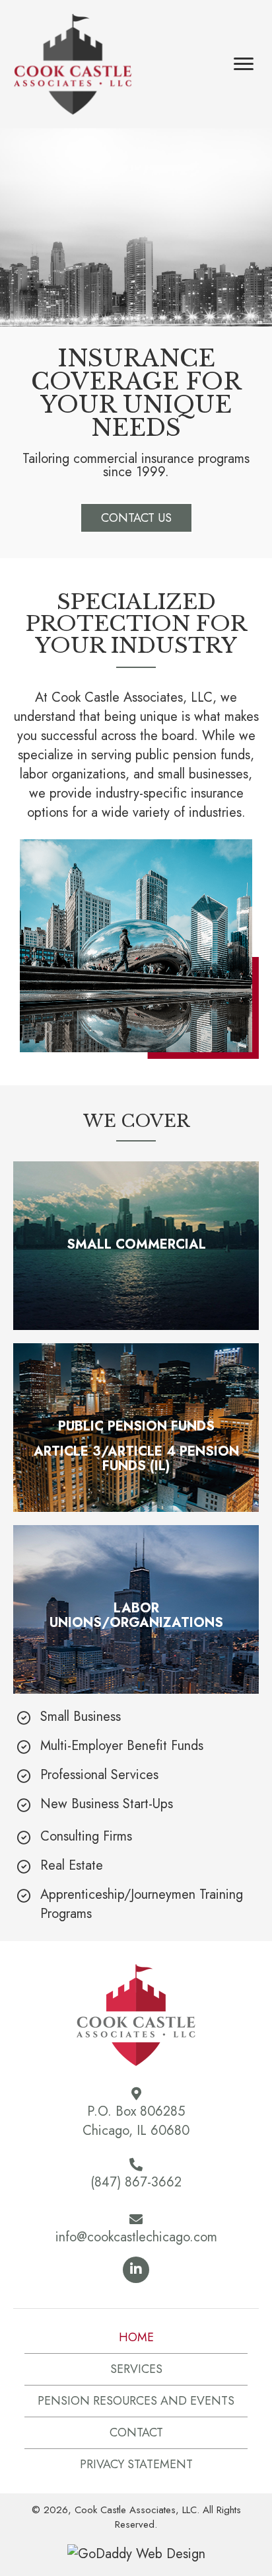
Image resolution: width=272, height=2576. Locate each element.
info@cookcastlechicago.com (136, 2237)
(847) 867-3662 (136, 2182)
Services (136, 2369)
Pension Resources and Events (136, 2401)
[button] (136, 518)
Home (136, 2337)
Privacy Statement (136, 2464)
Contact (136, 2432)
